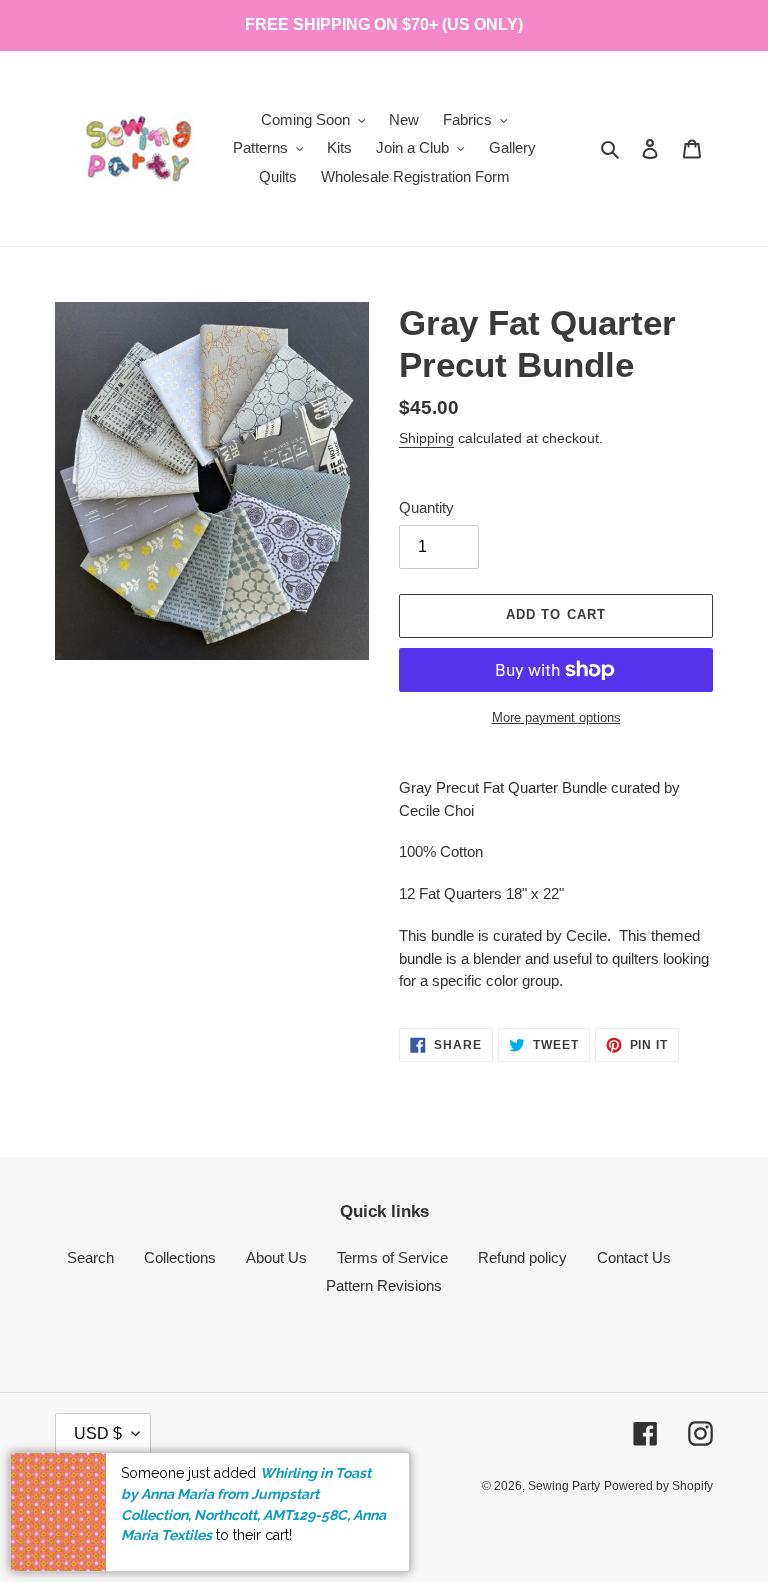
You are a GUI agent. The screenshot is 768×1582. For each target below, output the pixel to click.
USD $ (98, 1433)
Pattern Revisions (384, 1285)
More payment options (556, 717)
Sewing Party (564, 1486)
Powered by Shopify (658, 1486)
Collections (180, 1257)
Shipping (426, 438)
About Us (276, 1257)
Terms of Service (392, 1257)
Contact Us (634, 1257)
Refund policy (522, 1257)
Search (90, 1257)
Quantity (426, 507)
